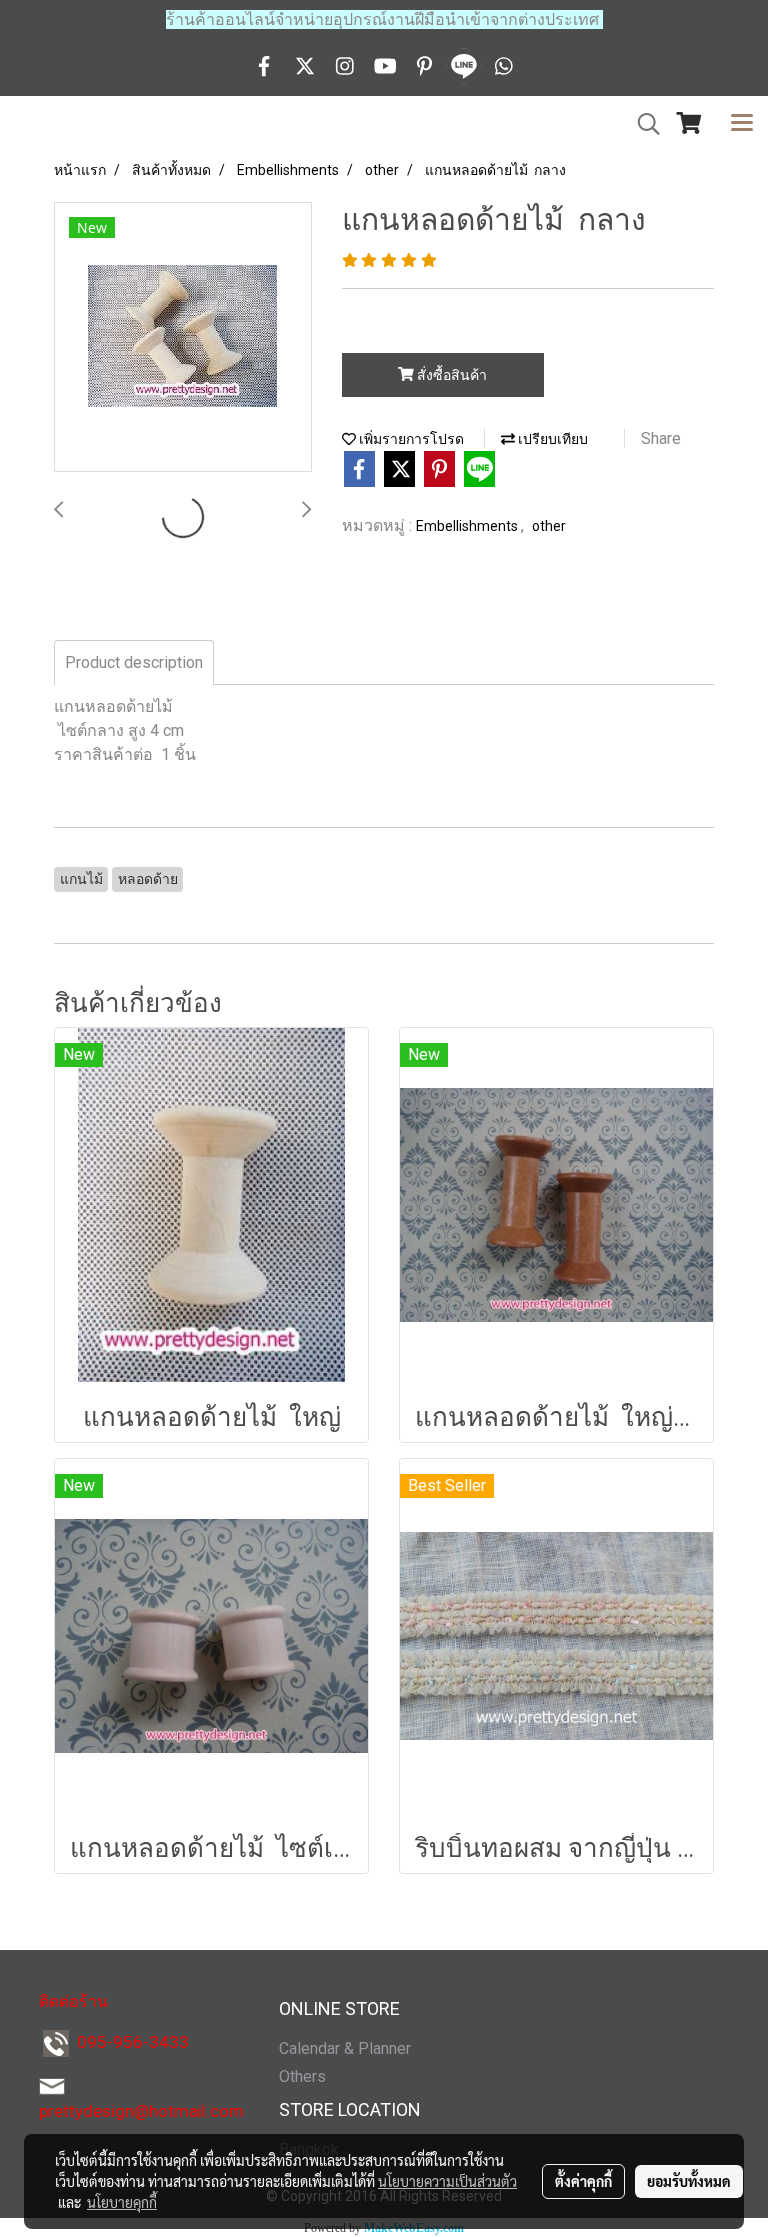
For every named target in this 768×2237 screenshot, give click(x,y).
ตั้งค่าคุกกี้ (583, 2181)
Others (302, 2076)
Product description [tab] (134, 662)
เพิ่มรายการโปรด (410, 439)
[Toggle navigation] (742, 124)
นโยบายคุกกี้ (122, 2202)
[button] (642, 124)
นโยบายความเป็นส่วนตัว (447, 2181)
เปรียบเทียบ (551, 439)
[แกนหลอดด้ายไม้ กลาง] (183, 338)
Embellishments (468, 526)
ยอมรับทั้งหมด (689, 2181)
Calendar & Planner (345, 2048)
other (549, 526)
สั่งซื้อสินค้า (450, 375)
